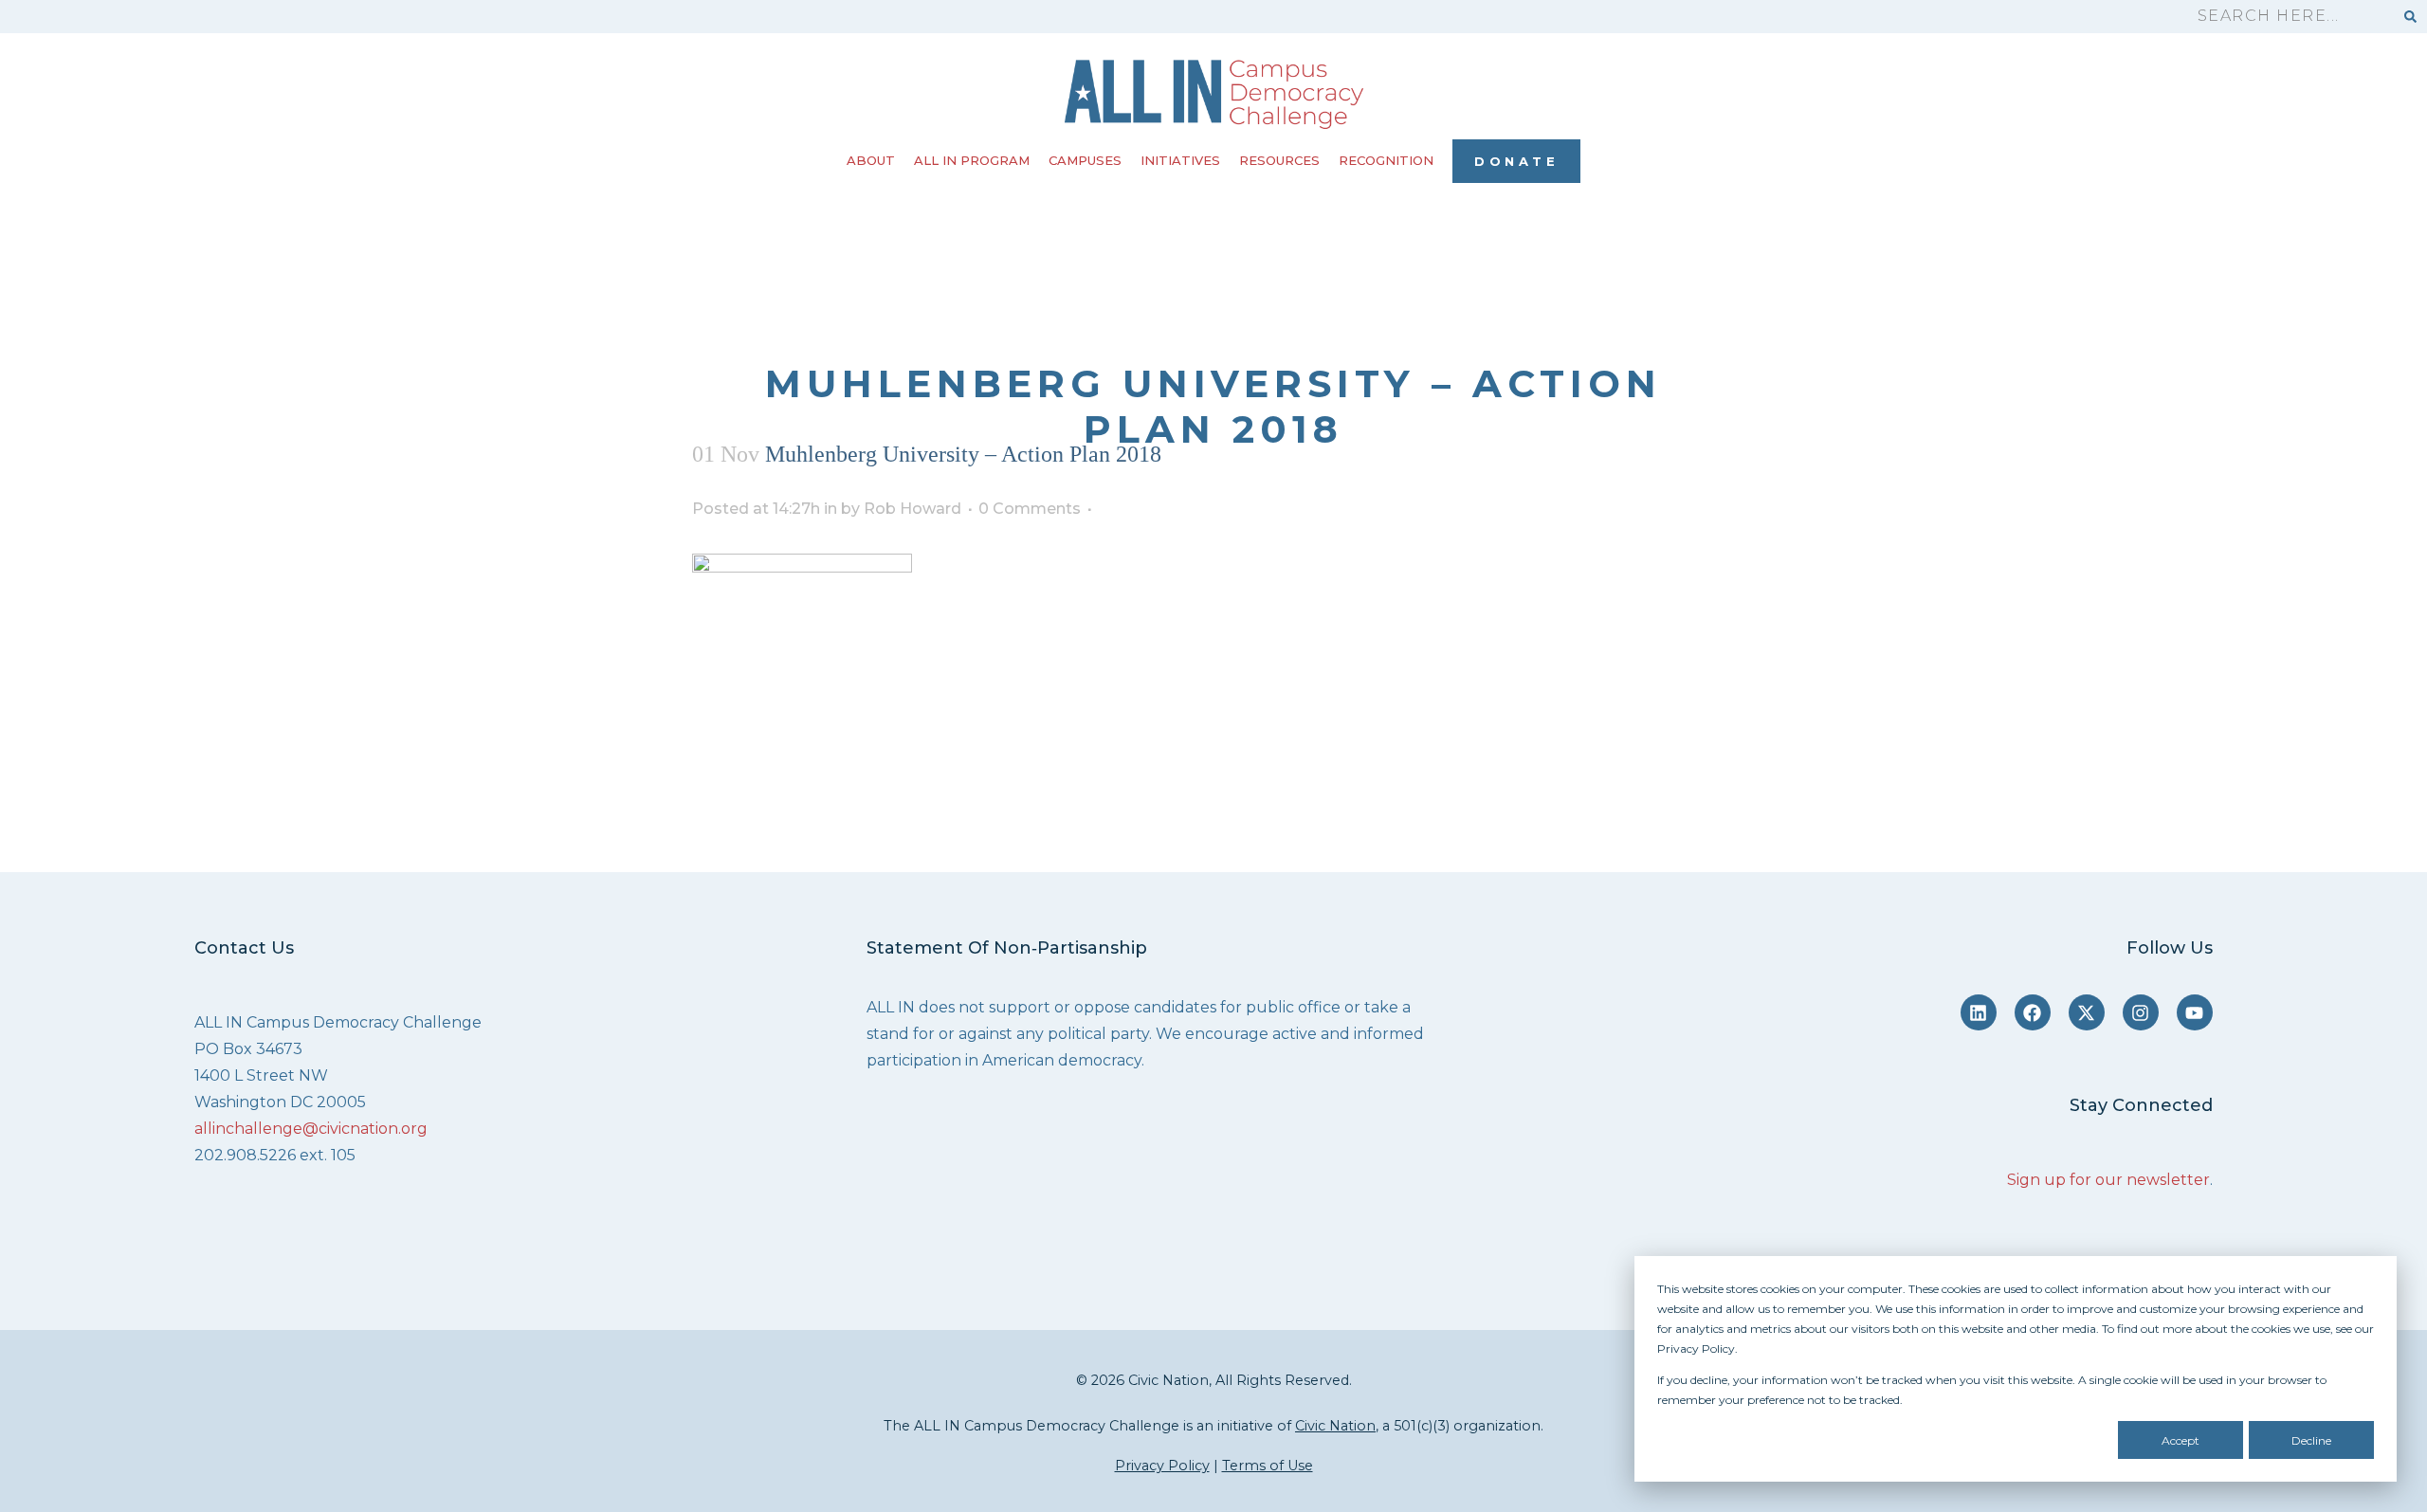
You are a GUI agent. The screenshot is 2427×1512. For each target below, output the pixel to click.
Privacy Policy (1162, 1466)
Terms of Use (1268, 1466)
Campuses (1085, 160)
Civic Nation (1335, 1426)
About (871, 160)
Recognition (1386, 160)
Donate (1516, 161)
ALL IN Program (972, 160)
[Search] (2410, 17)
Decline (2311, 1440)
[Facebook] (2033, 1012)
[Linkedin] (1979, 1012)
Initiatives (1180, 160)
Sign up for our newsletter (2108, 1180)
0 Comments (1030, 509)
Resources (1279, 160)
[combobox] (2287, 17)
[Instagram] (2141, 1012)
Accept (2181, 1440)
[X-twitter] (2087, 1012)
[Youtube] (2195, 1012)
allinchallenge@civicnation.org (311, 1129)
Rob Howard (912, 509)
